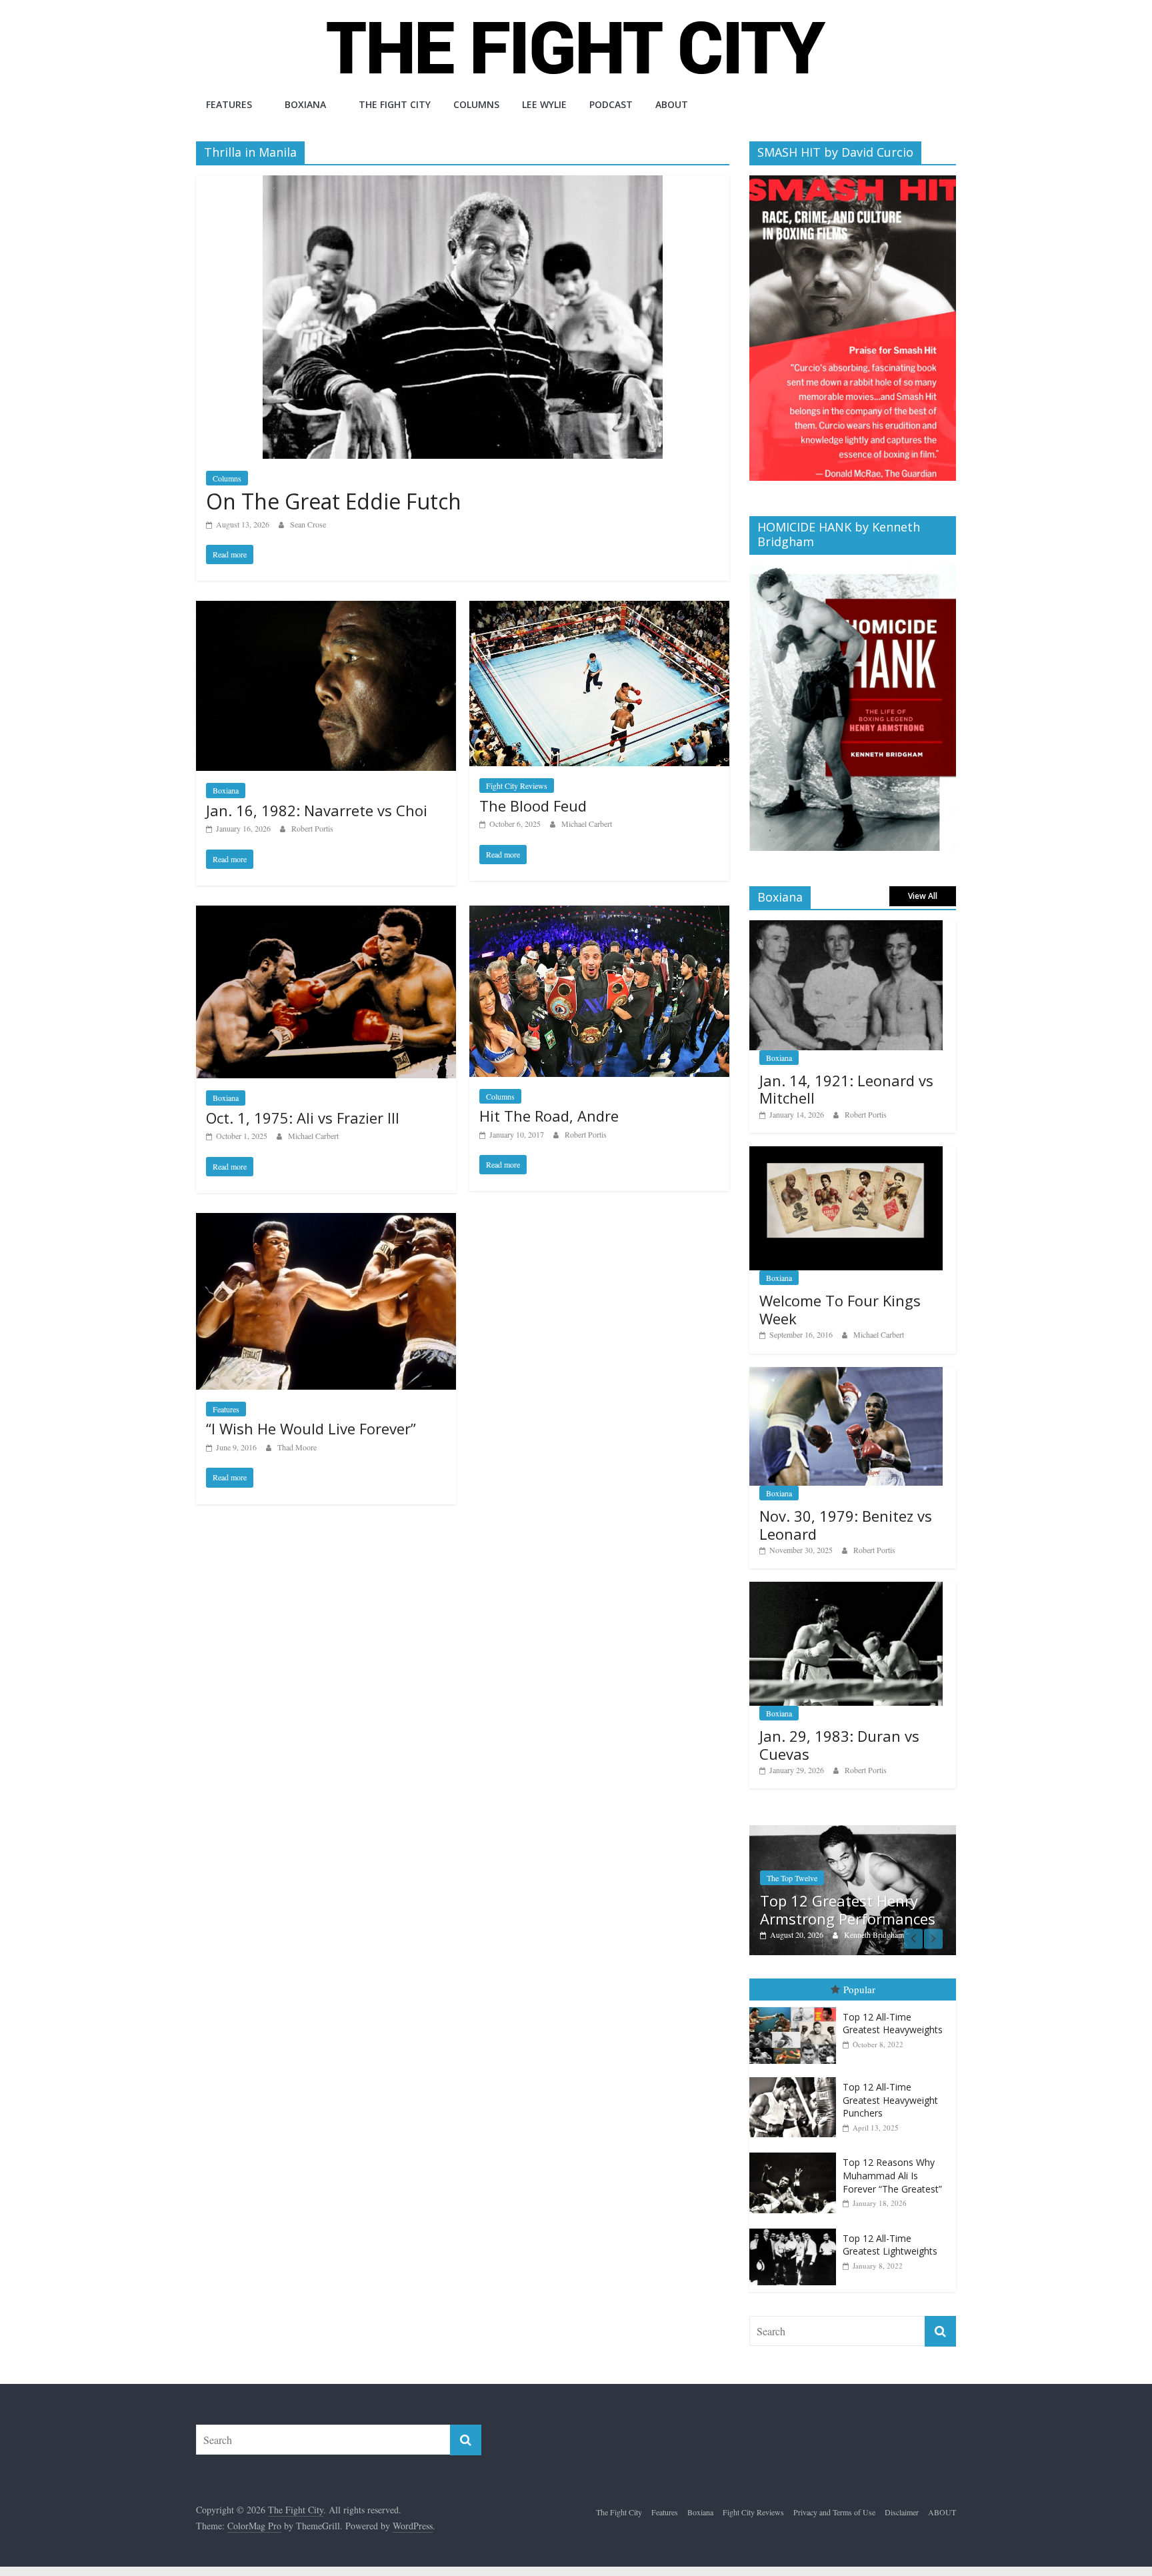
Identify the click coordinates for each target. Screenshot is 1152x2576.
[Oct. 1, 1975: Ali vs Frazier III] (326, 914)
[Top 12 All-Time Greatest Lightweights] (796, 2229)
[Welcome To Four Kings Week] (846, 1153)
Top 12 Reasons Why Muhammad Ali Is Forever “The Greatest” (892, 2176)
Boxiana (305, 104)
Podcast (611, 104)
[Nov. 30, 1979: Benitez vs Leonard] (846, 1374)
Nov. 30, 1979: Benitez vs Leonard (846, 1524)
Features (229, 104)
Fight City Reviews (517, 786)
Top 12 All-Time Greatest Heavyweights (893, 2024)
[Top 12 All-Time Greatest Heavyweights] (796, 2008)
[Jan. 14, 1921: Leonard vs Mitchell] (846, 927)
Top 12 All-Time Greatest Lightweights (890, 2245)
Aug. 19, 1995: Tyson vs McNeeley (855, 1910)
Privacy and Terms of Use (834, 2512)
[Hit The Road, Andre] (599, 914)
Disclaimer (902, 2512)
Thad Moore (297, 1447)
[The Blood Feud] (599, 609)
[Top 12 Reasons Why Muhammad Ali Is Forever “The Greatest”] (796, 2154)
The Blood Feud (533, 806)
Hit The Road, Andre (549, 1116)
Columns (476, 104)
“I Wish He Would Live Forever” (311, 1428)
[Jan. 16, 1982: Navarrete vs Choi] (326, 609)
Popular (859, 1990)
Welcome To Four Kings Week (840, 1309)
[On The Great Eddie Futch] (463, 184)
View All (923, 896)
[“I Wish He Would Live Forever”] (326, 1221)
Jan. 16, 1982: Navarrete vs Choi (317, 810)
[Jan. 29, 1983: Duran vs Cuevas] (846, 1589)
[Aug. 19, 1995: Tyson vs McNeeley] (866, 1832)
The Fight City (395, 104)
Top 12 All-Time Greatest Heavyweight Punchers (890, 2101)
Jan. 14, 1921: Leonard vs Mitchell (846, 1089)
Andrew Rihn (878, 1935)
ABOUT (672, 104)
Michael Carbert (587, 824)
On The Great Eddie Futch (334, 501)
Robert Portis (312, 828)
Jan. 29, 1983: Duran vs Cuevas (839, 1744)
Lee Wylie (544, 104)
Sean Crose (308, 524)
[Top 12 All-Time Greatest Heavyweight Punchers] (796, 2078)
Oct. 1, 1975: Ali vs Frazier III (303, 1118)
